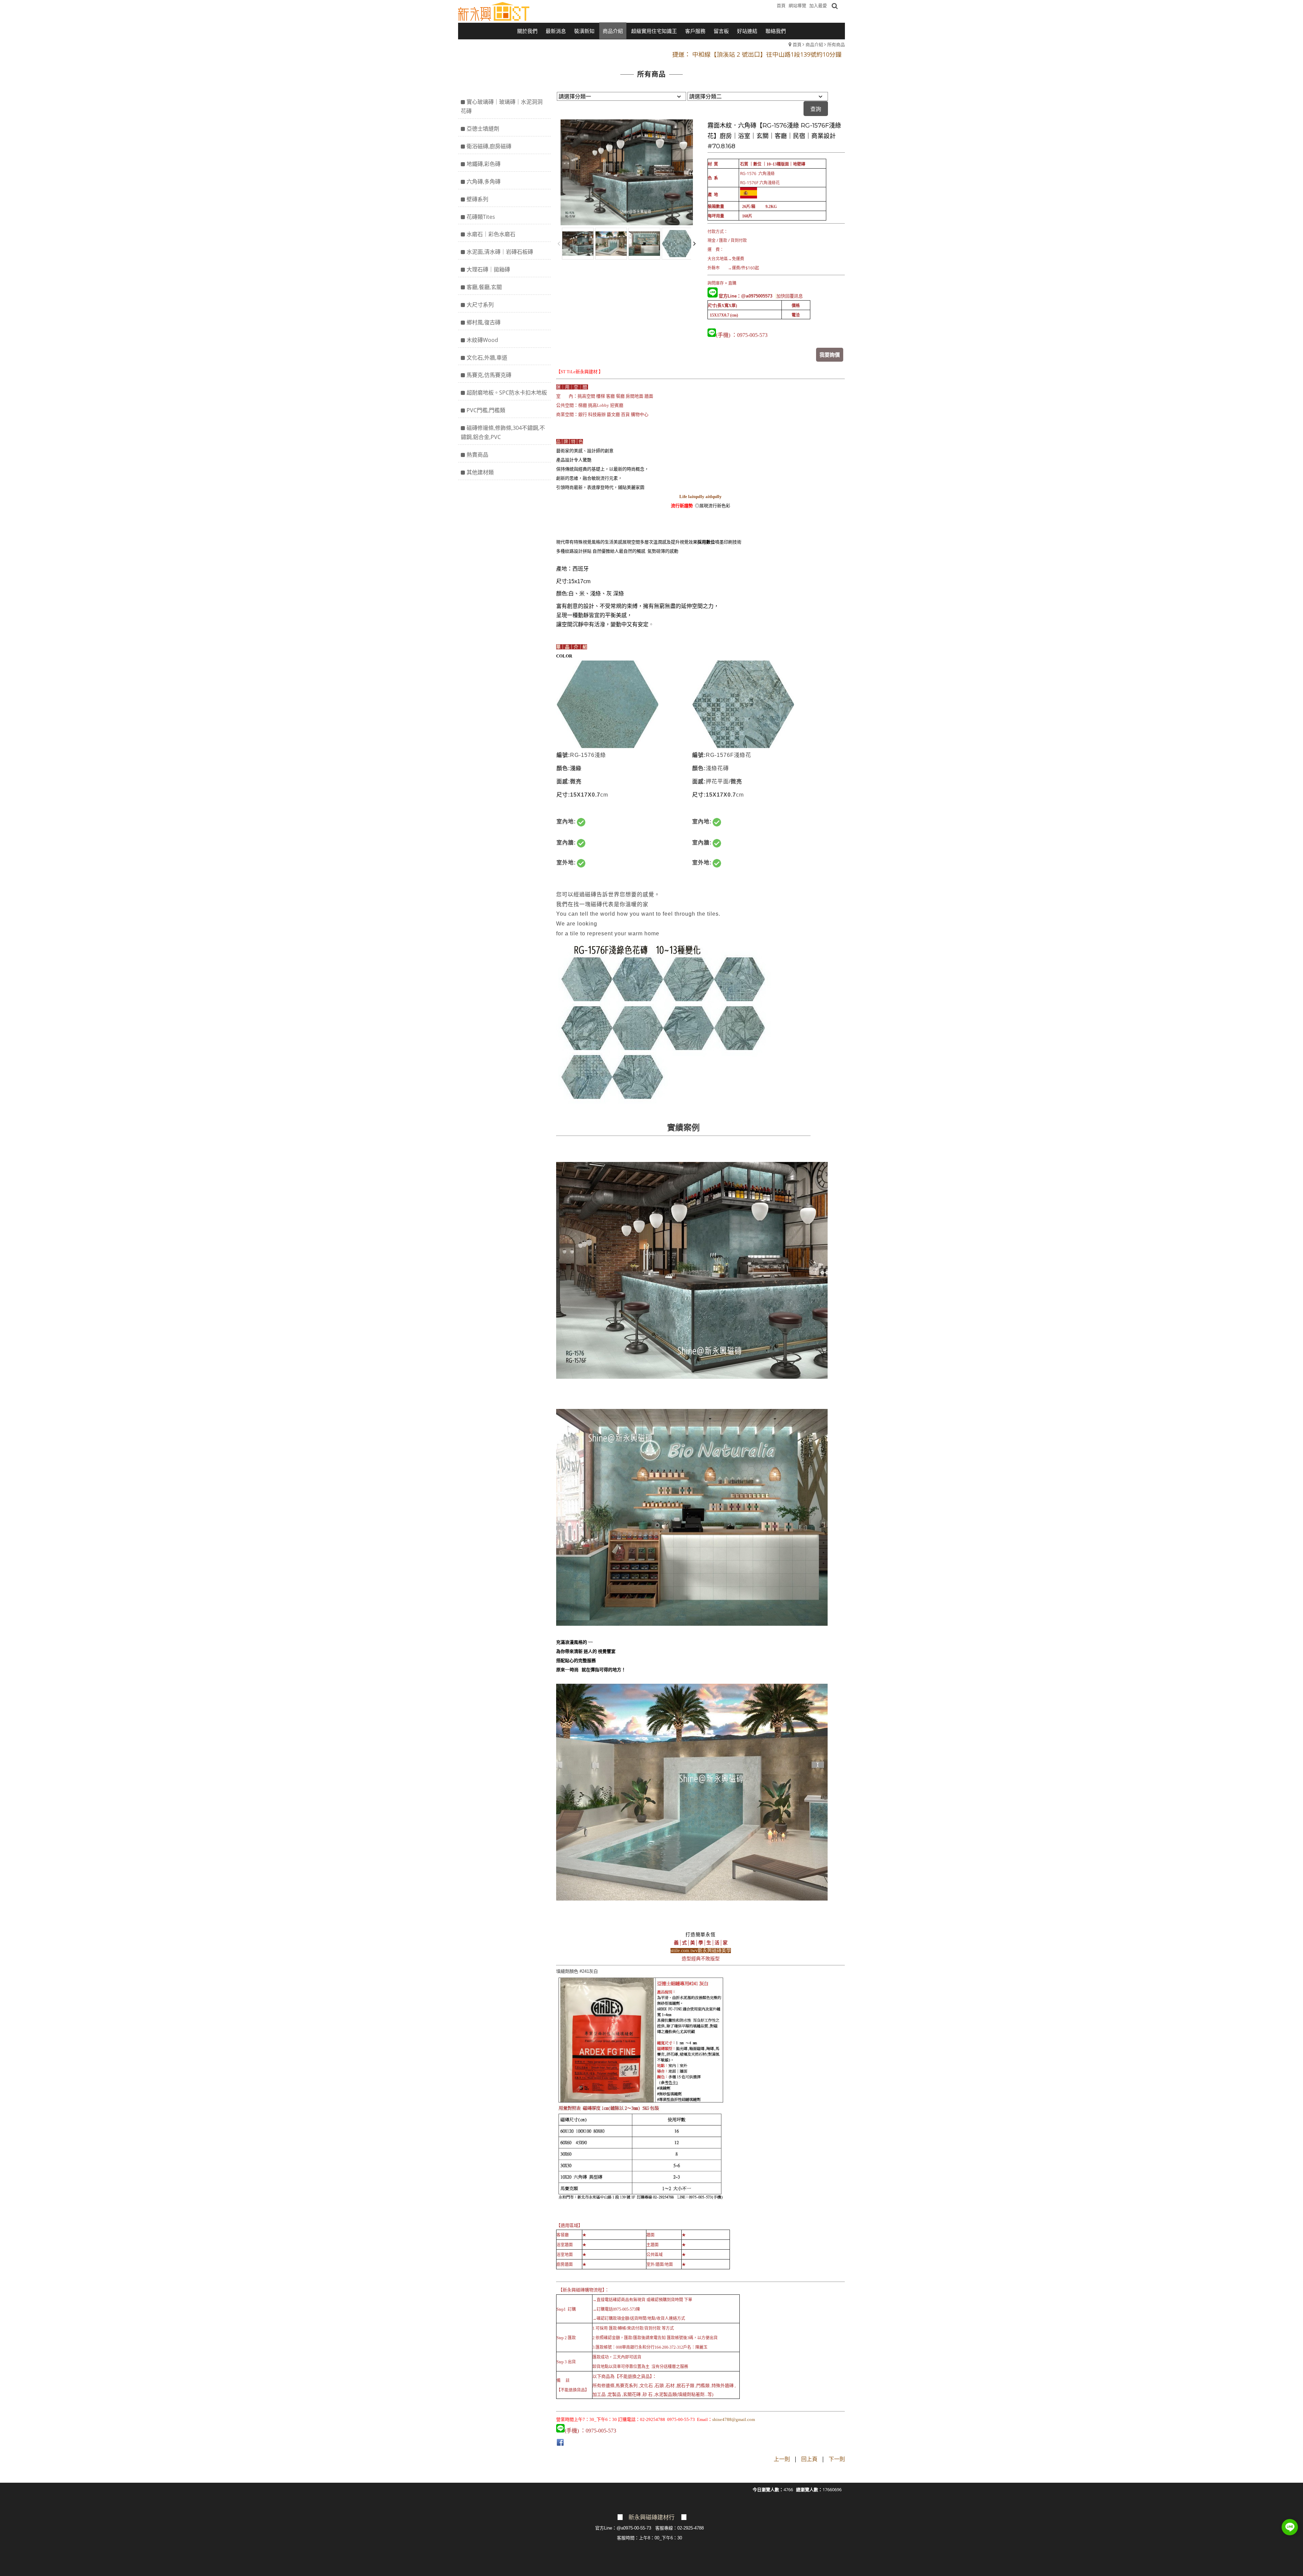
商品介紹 (814, 44)
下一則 (837, 2459)
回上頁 (809, 2459)
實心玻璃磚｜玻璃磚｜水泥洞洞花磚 (502, 106)
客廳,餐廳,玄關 (484, 287)
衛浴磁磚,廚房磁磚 (489, 146)
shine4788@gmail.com (734, 2419)
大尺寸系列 (480, 305)
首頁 (797, 44)
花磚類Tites (481, 217)
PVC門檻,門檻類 (486, 410)
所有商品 (836, 44)
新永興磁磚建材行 (651, 2517)
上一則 (782, 2459)
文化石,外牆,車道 (487, 358)
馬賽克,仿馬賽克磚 (489, 375)
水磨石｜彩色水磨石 (491, 234)
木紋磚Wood (482, 340)
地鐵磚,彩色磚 (484, 164)
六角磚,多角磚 (484, 182)
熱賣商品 (477, 455)
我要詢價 (830, 355)
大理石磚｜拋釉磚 (488, 269)
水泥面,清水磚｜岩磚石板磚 (500, 252)
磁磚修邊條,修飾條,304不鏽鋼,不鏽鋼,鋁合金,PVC (503, 432)
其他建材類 (480, 472)
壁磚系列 (477, 199)
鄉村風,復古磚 (484, 322)
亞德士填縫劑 (483, 129)
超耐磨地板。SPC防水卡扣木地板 (507, 393)
